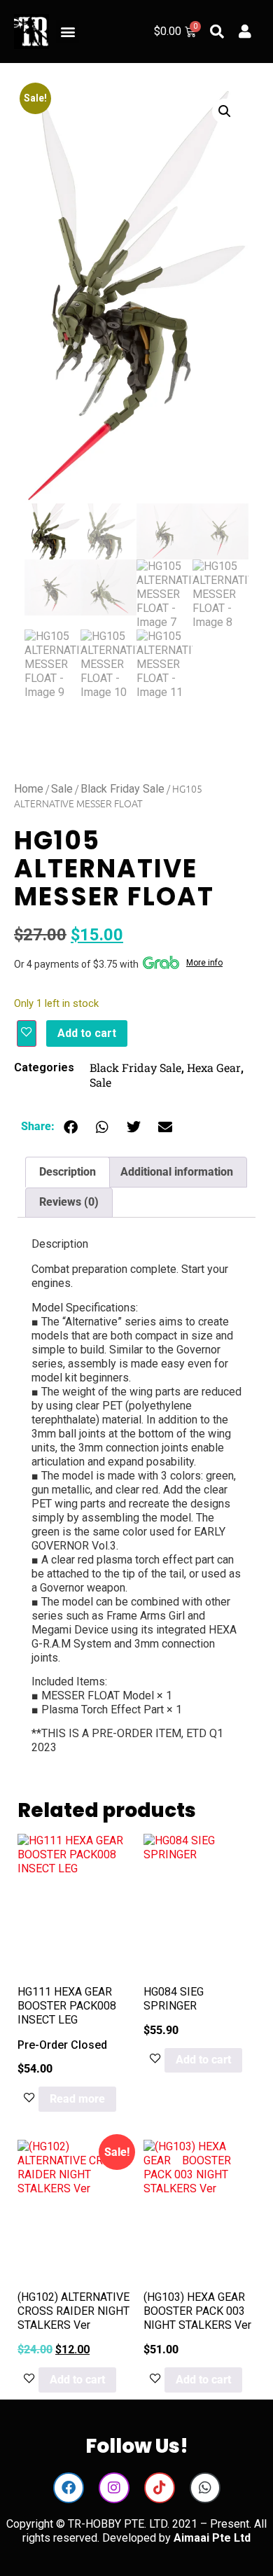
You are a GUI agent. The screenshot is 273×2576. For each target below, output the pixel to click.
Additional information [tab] (177, 1172)
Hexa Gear (214, 1067)
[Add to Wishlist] (27, 1033)
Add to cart (87, 1033)
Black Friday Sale (122, 789)
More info (204, 963)
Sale (62, 789)
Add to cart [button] (203, 2060)
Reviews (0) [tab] (69, 1202)
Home (29, 789)
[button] (68, 32)
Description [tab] (68, 1172)
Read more (77, 2099)
